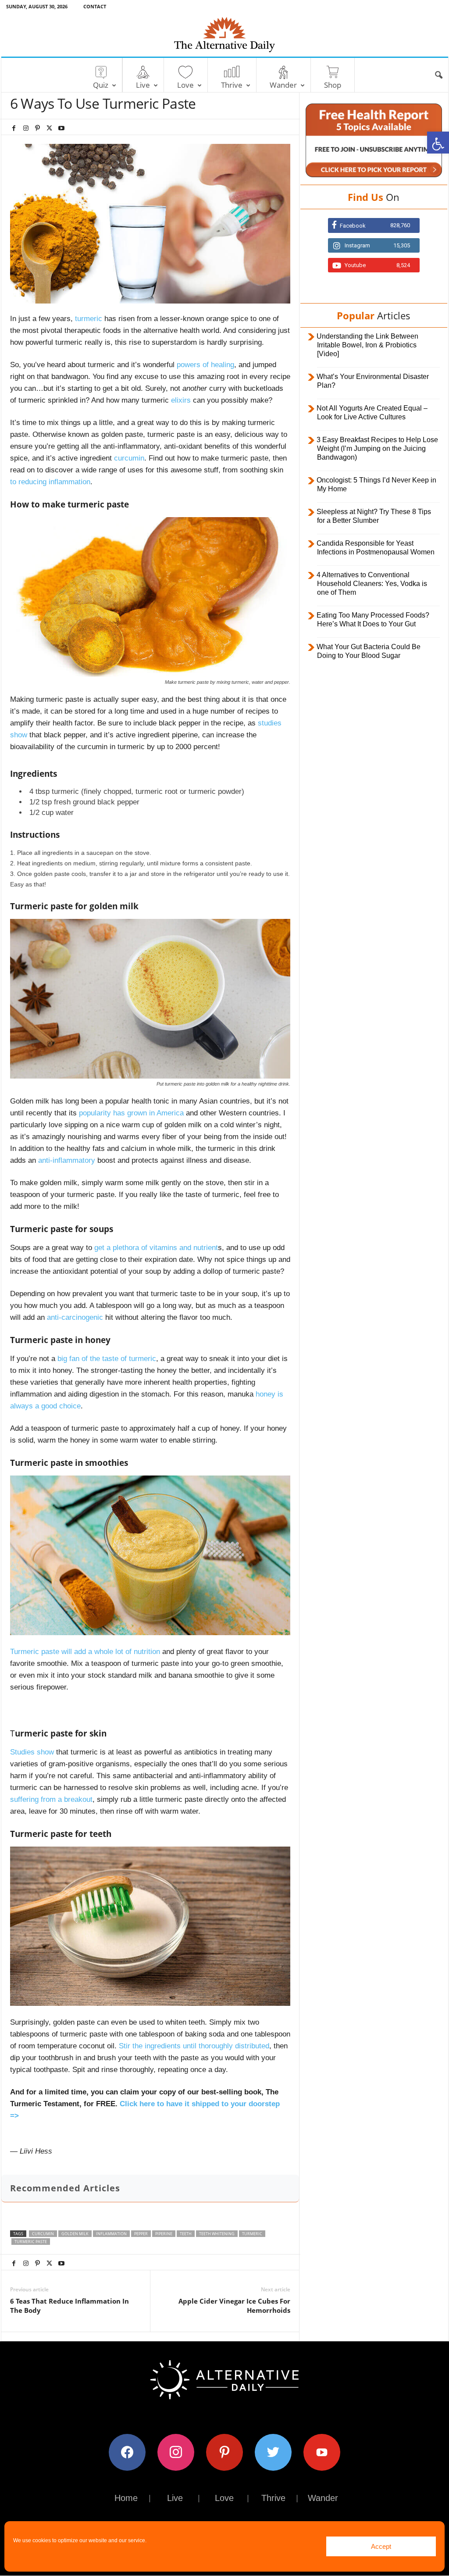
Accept (381, 2546)
